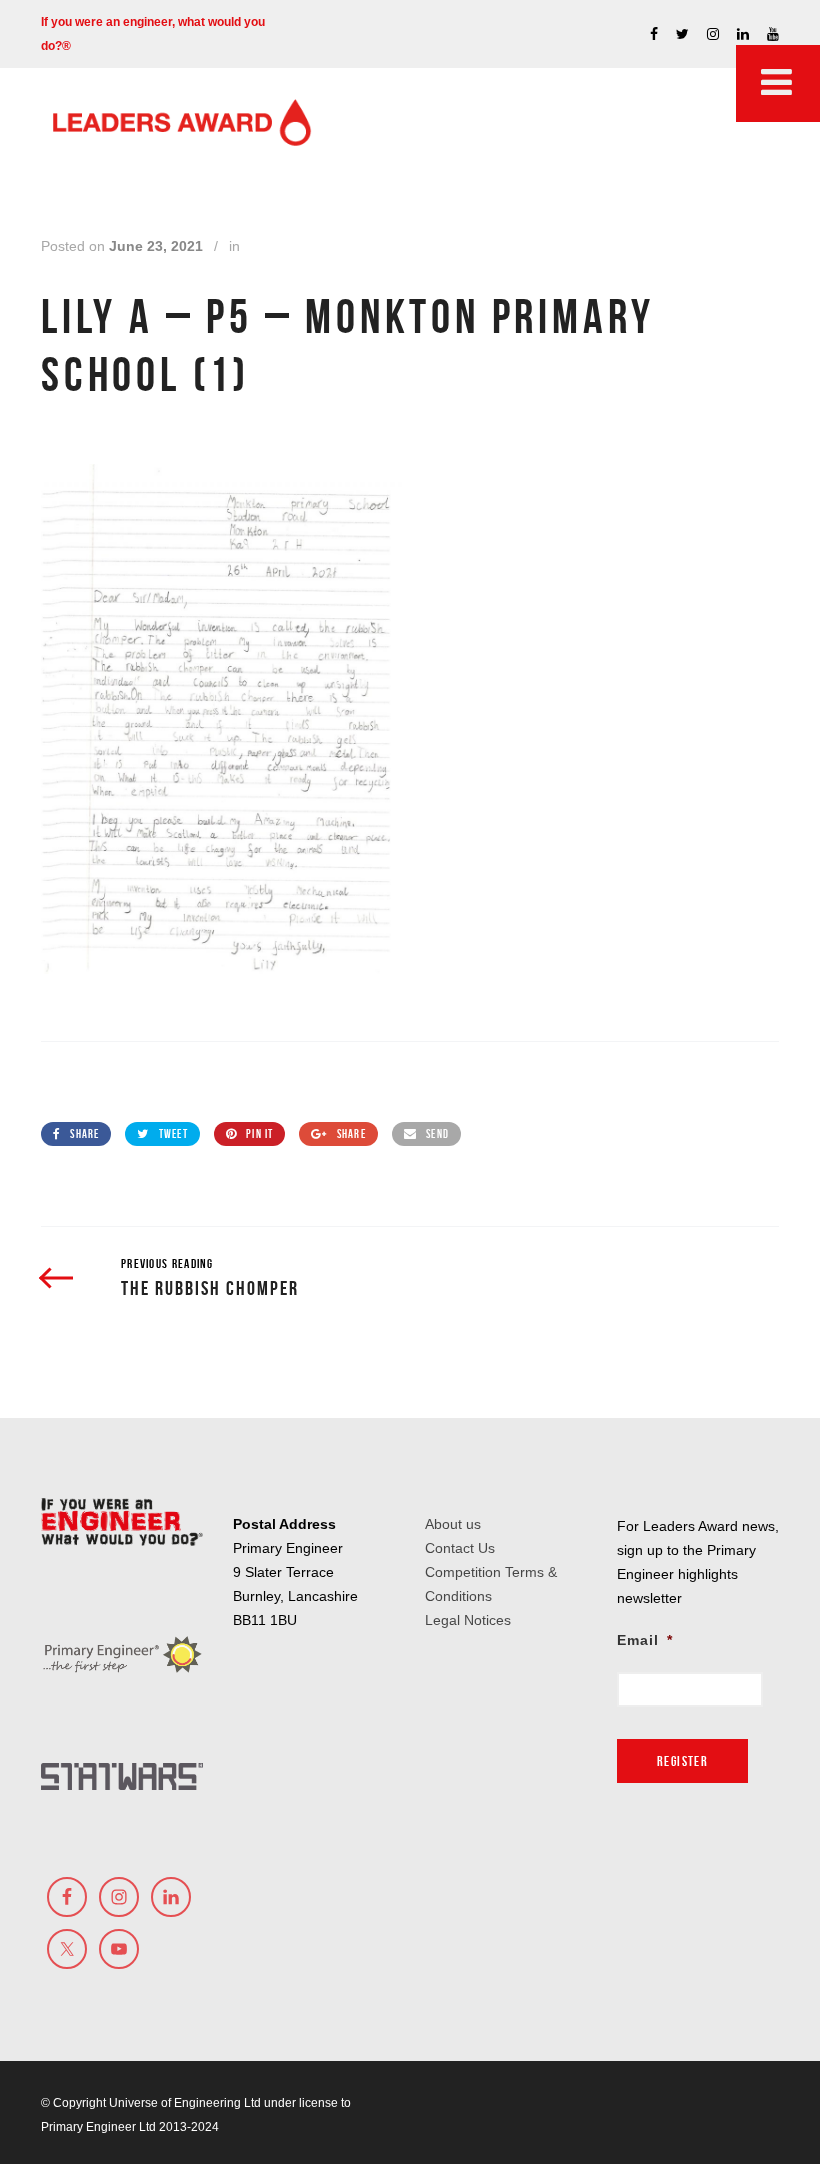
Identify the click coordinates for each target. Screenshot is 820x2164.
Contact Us (460, 1548)
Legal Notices (468, 1620)
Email (645, 1640)
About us (453, 1524)
